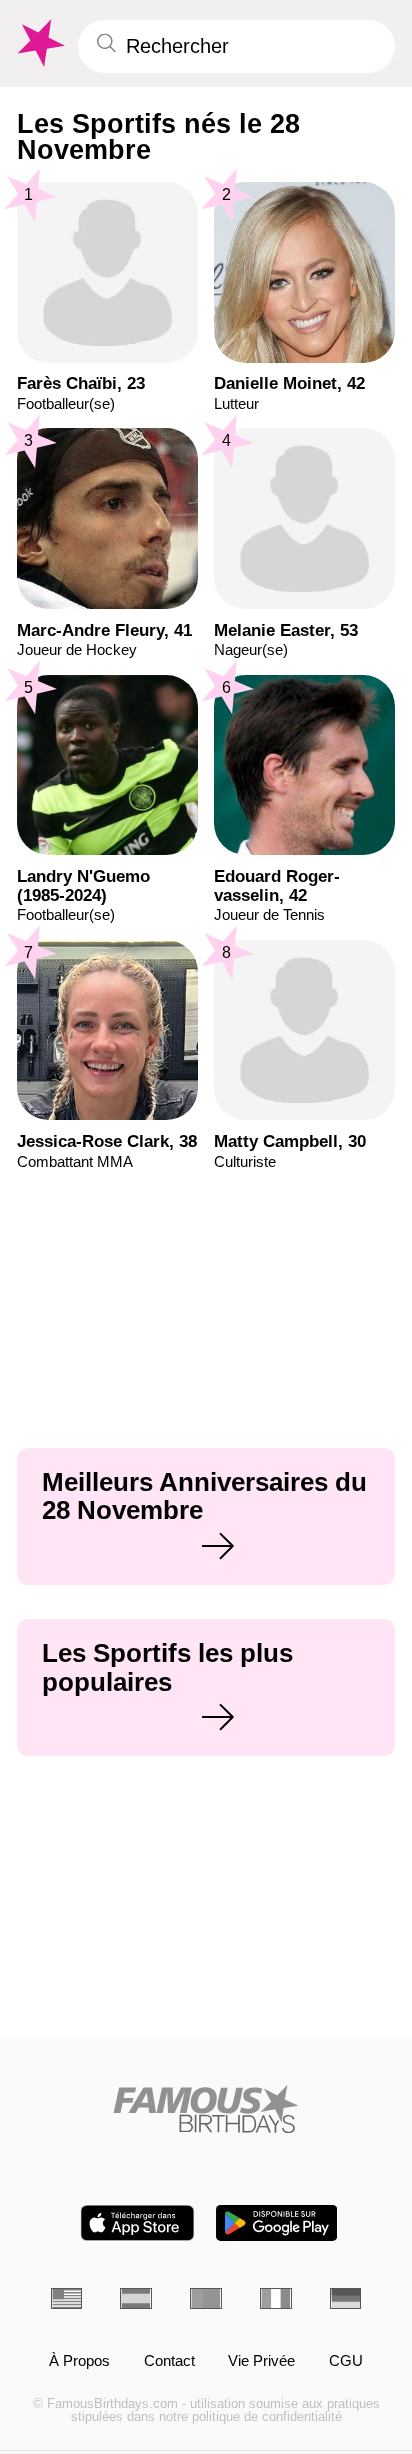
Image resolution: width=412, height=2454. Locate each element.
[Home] (206, 2109)
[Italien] (276, 2298)
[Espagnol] (136, 2298)
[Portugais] (206, 2298)
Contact (169, 2361)
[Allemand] (346, 2298)
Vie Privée (261, 2361)
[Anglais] (67, 2298)
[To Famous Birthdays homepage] (39, 43)
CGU (346, 2361)
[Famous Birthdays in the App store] (137, 2223)
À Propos (79, 2361)
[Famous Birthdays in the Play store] (276, 2223)
